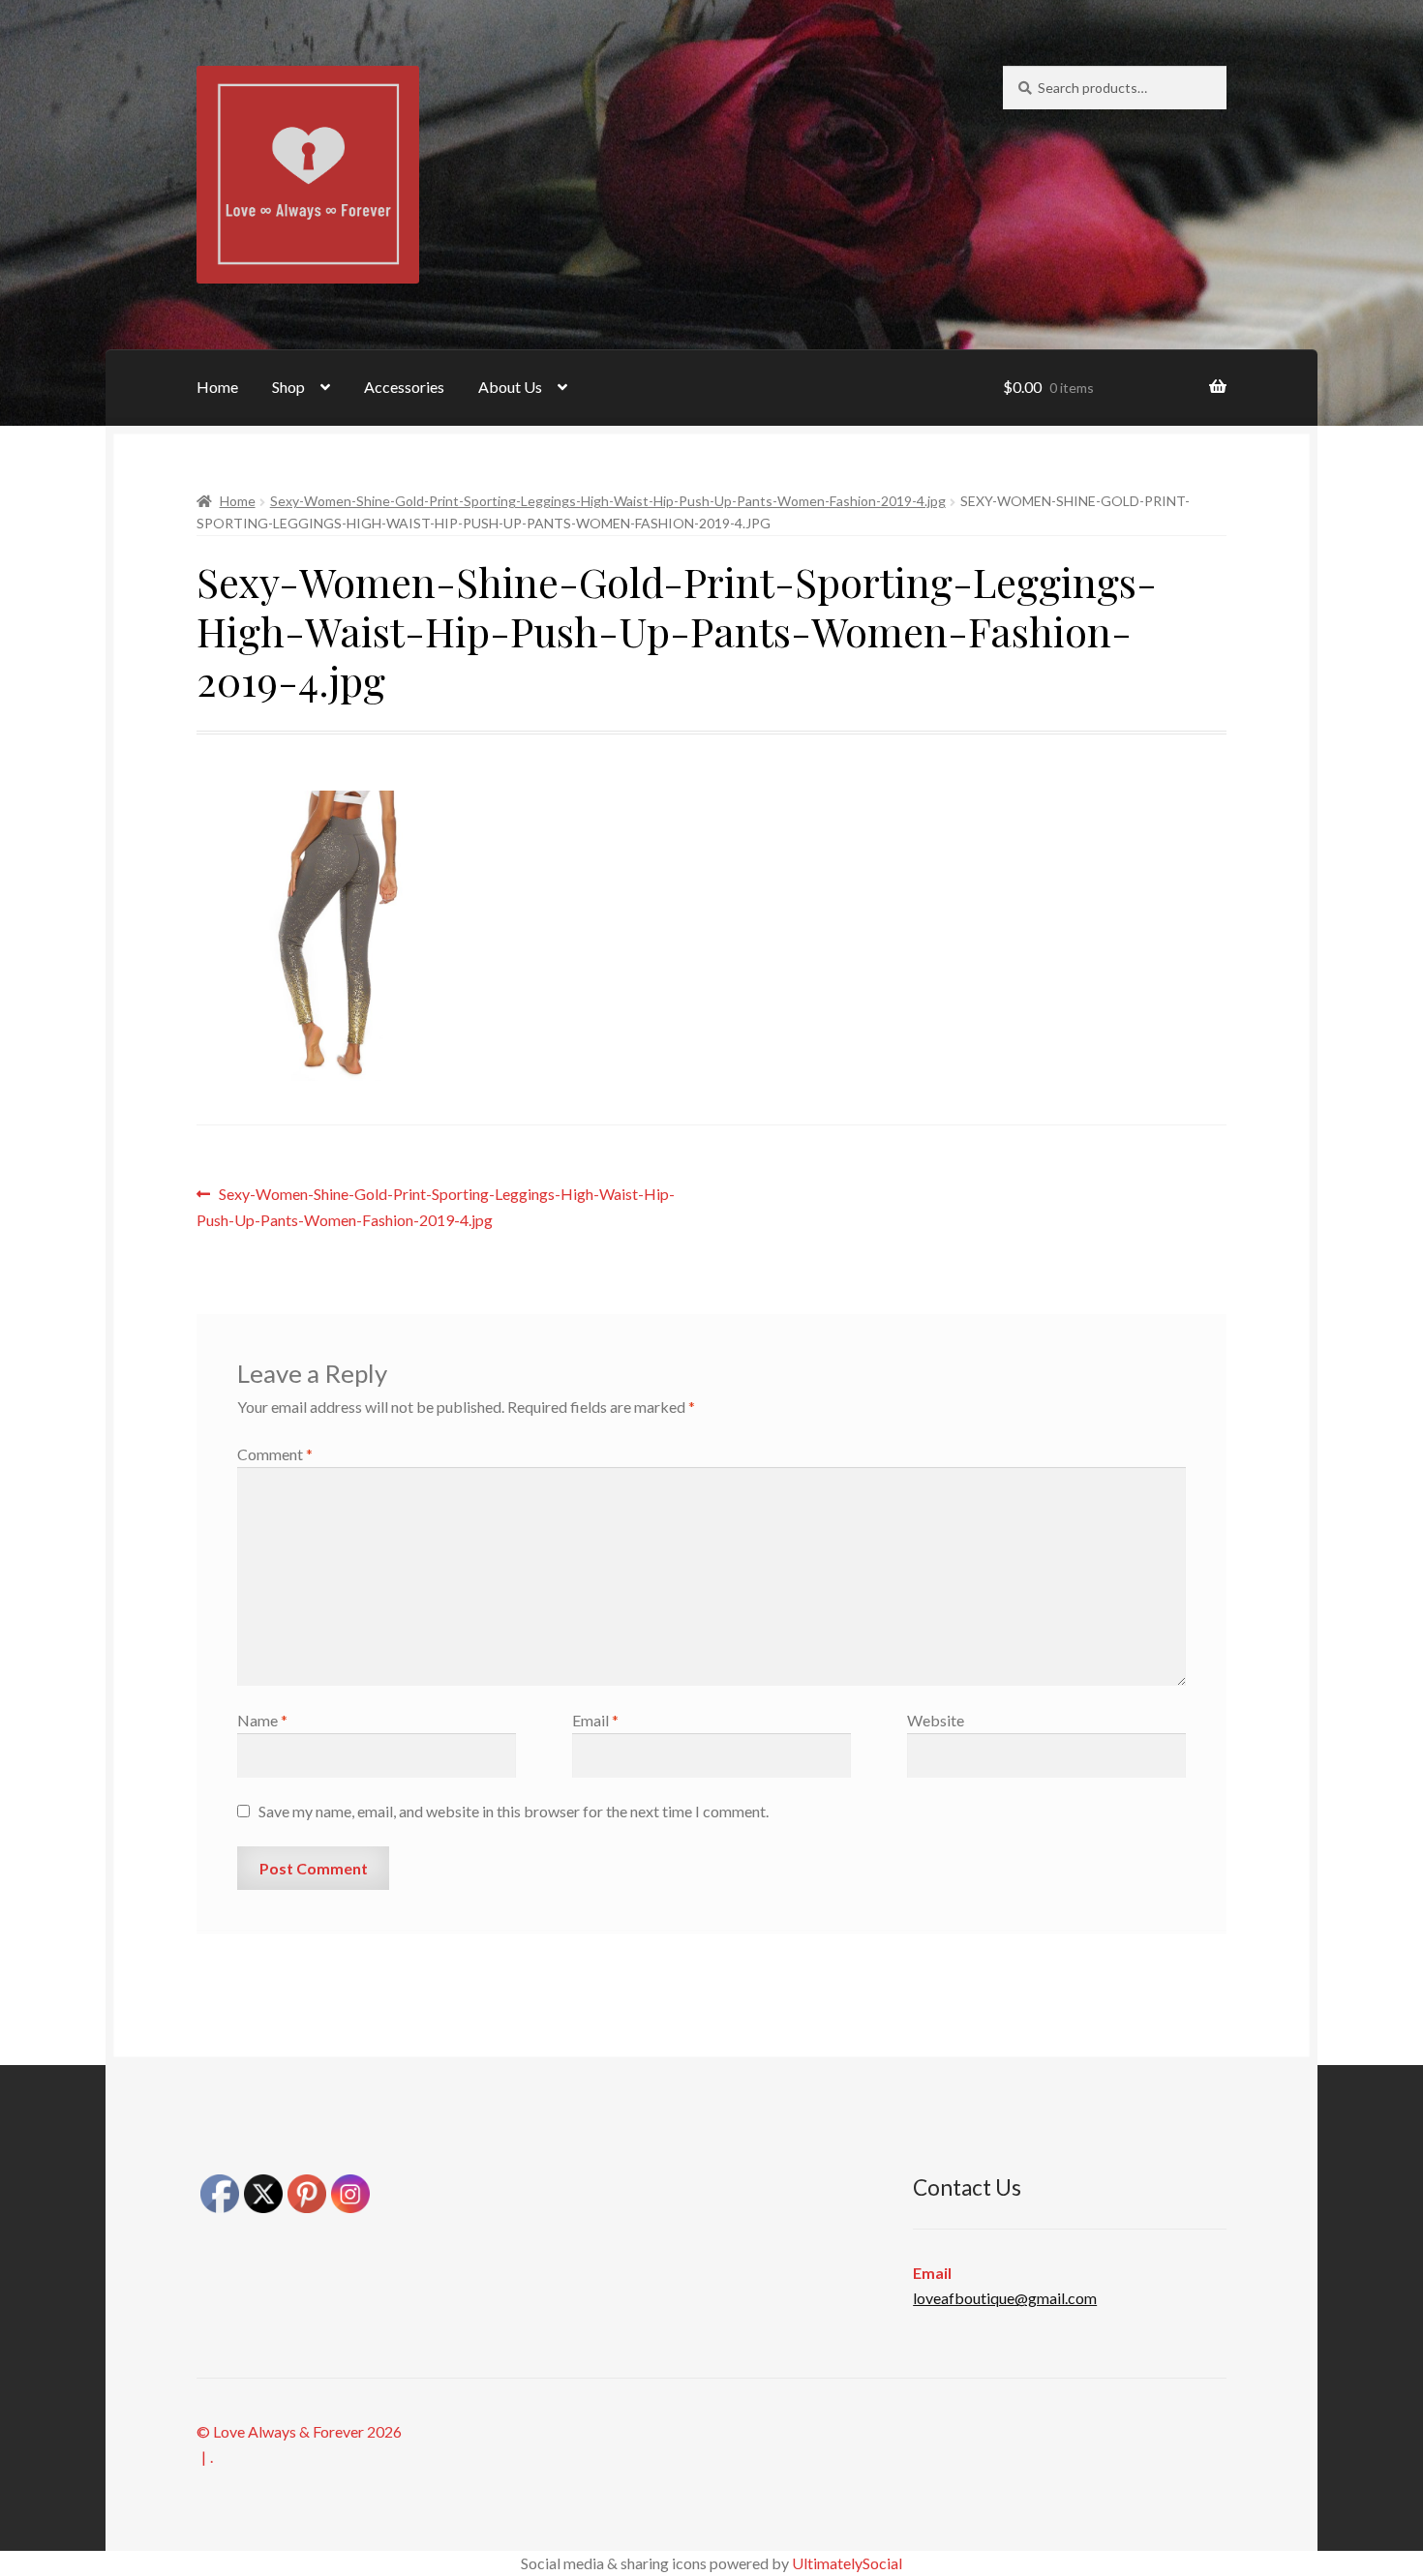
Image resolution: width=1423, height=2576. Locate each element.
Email (595, 1720)
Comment (275, 1454)
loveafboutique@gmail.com (1005, 2298)
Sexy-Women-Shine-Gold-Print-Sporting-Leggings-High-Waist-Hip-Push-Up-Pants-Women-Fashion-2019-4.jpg (608, 501)
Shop (288, 387)
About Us (510, 387)
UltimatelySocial (847, 2563)
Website (936, 1720)
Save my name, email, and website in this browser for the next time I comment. (514, 1811)
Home (217, 387)
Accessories (404, 387)
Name (262, 1720)
